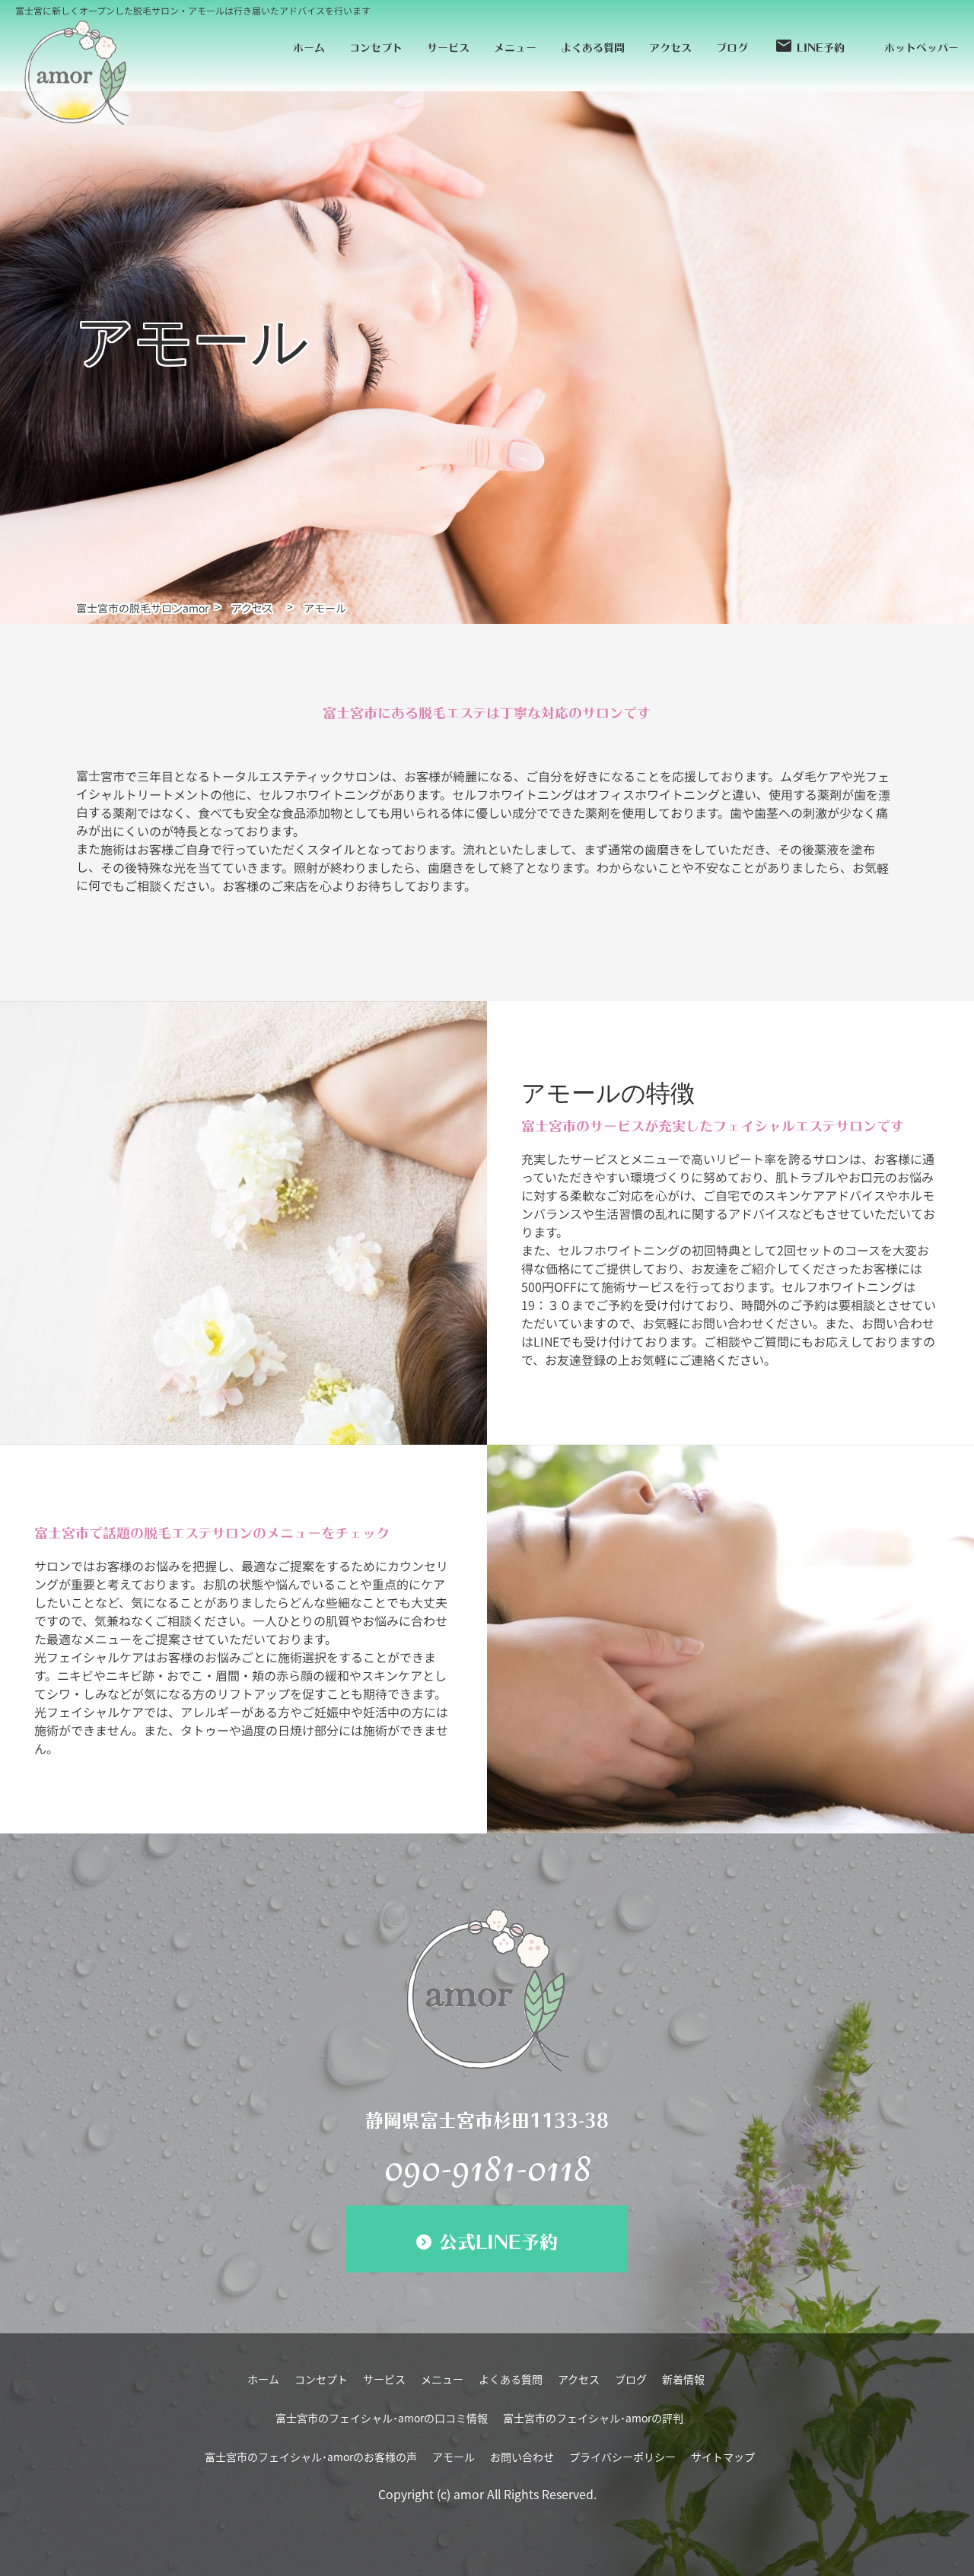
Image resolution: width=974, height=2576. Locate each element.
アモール (454, 2457)
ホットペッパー (921, 45)
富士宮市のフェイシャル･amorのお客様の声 (311, 2457)
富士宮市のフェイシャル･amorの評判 (593, 2418)
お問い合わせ (522, 2457)
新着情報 (683, 2379)
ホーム (309, 45)
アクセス (670, 45)
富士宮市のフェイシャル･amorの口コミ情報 (382, 2418)
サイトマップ (723, 2457)
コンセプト (376, 45)
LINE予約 (810, 46)
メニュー (515, 45)
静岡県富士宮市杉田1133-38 (487, 2117)
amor (469, 2494)
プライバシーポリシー (622, 2457)
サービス (448, 45)
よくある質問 (593, 45)
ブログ (732, 45)
